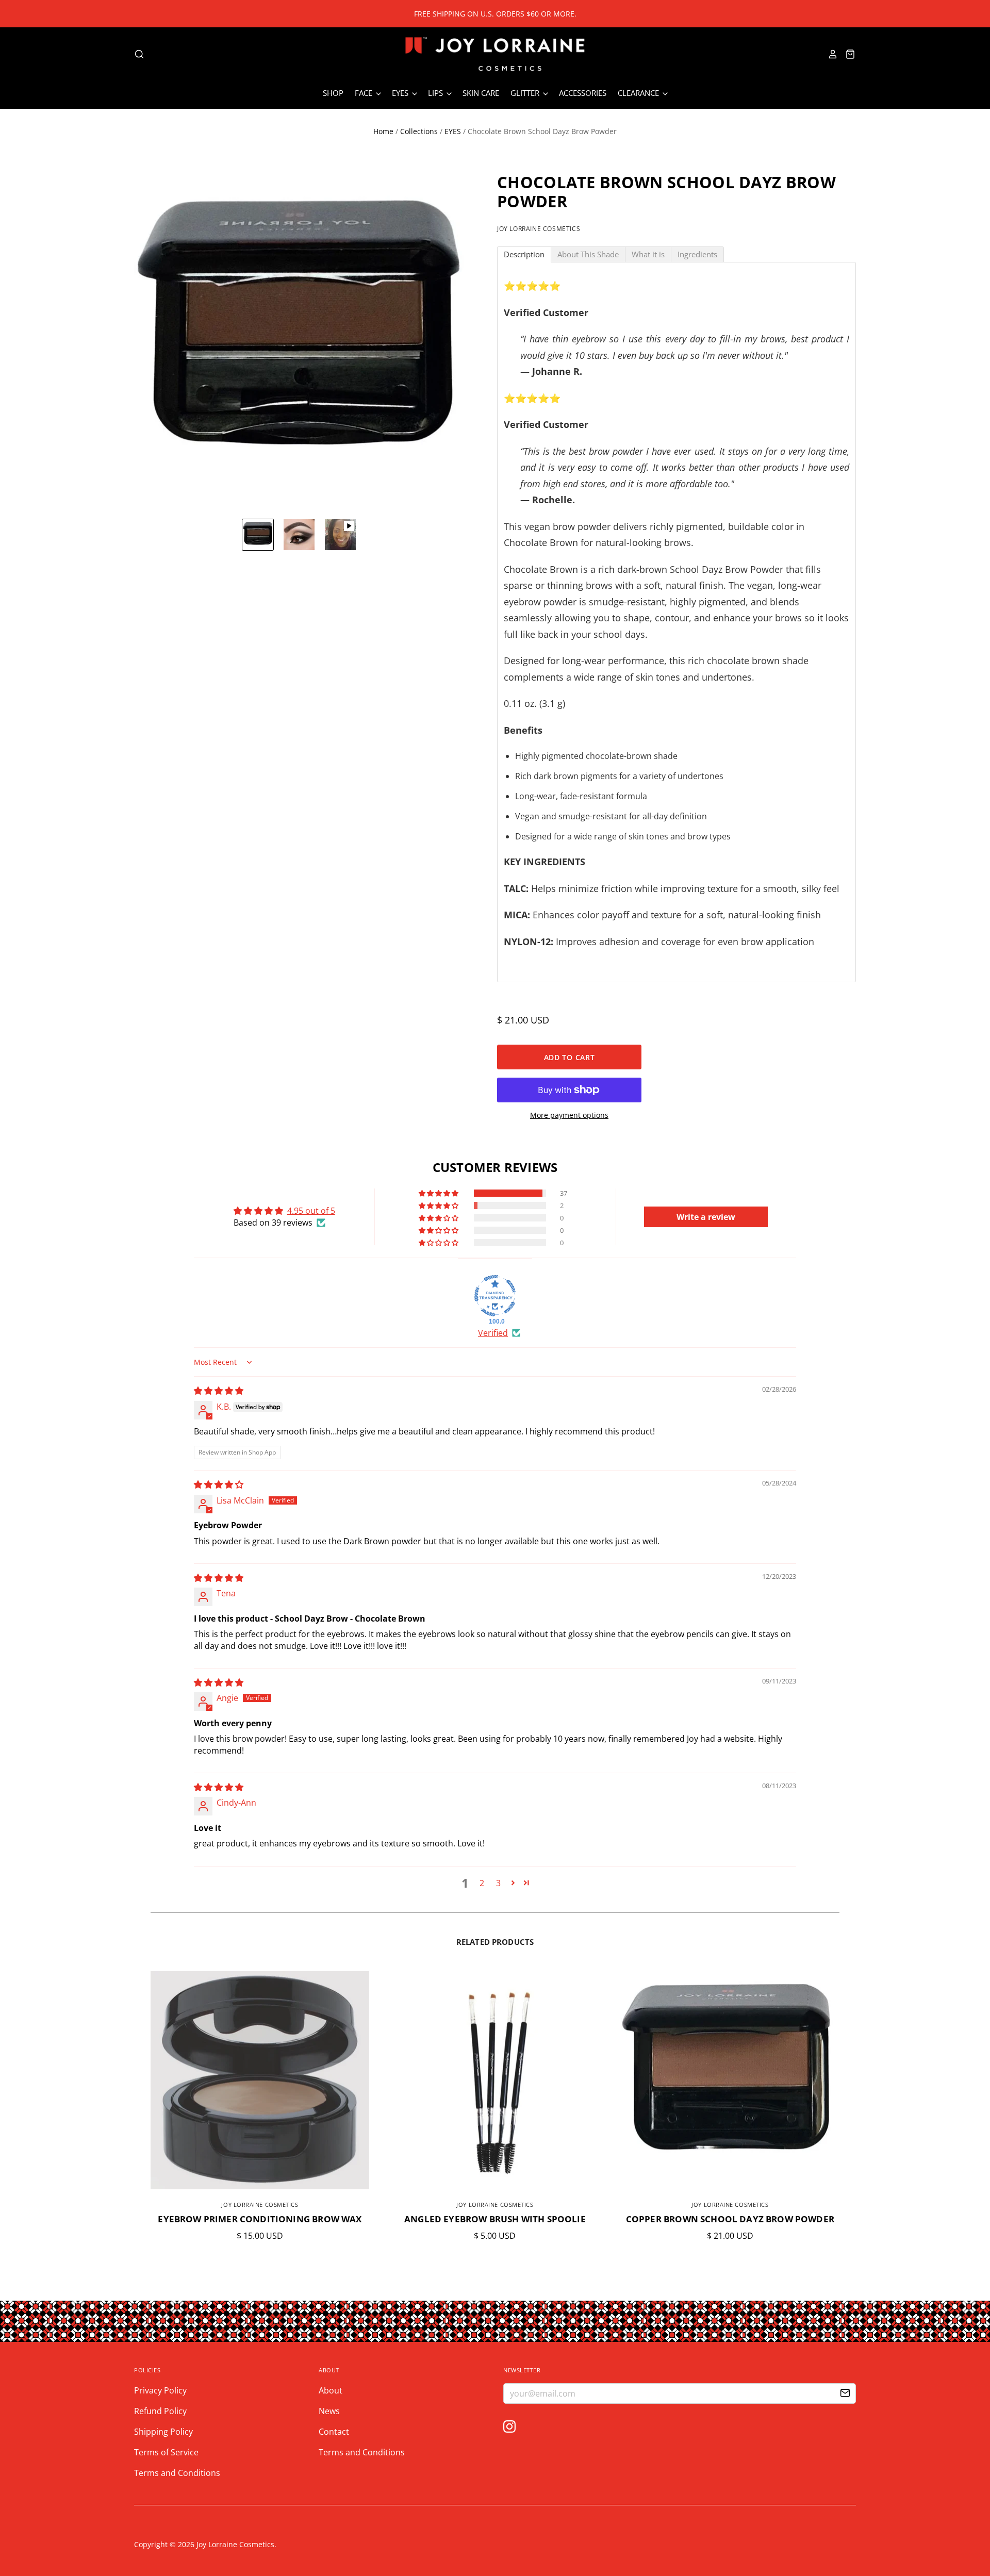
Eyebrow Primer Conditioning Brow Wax (260, 2219)
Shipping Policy (163, 2432)
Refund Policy (160, 2411)
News (329, 2411)
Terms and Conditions (177, 2473)
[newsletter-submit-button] (845, 2394)
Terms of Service (166, 2452)
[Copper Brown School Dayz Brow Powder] (730, 2080)
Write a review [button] (706, 1217)
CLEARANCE (639, 93)
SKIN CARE (481, 93)
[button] (439, 1193)
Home (383, 131)
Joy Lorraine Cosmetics (539, 229)
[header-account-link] (830, 54)
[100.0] (495, 1296)
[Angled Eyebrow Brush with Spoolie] (495, 2080)
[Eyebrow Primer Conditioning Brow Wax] (260, 2080)
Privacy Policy (160, 2390)
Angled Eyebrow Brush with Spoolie (495, 2219)
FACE (365, 93)
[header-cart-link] (847, 54)
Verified (493, 1333)
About (331, 2390)
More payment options (569, 1115)
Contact (334, 2432)
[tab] (524, 254)
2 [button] (482, 1883)
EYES (401, 93)
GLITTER (526, 93)
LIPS (436, 93)
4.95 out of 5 (311, 1211)
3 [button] (498, 1883)
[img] (219, 1391)
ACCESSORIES (583, 93)
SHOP (333, 93)
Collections (419, 131)
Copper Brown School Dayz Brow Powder (730, 2219)
